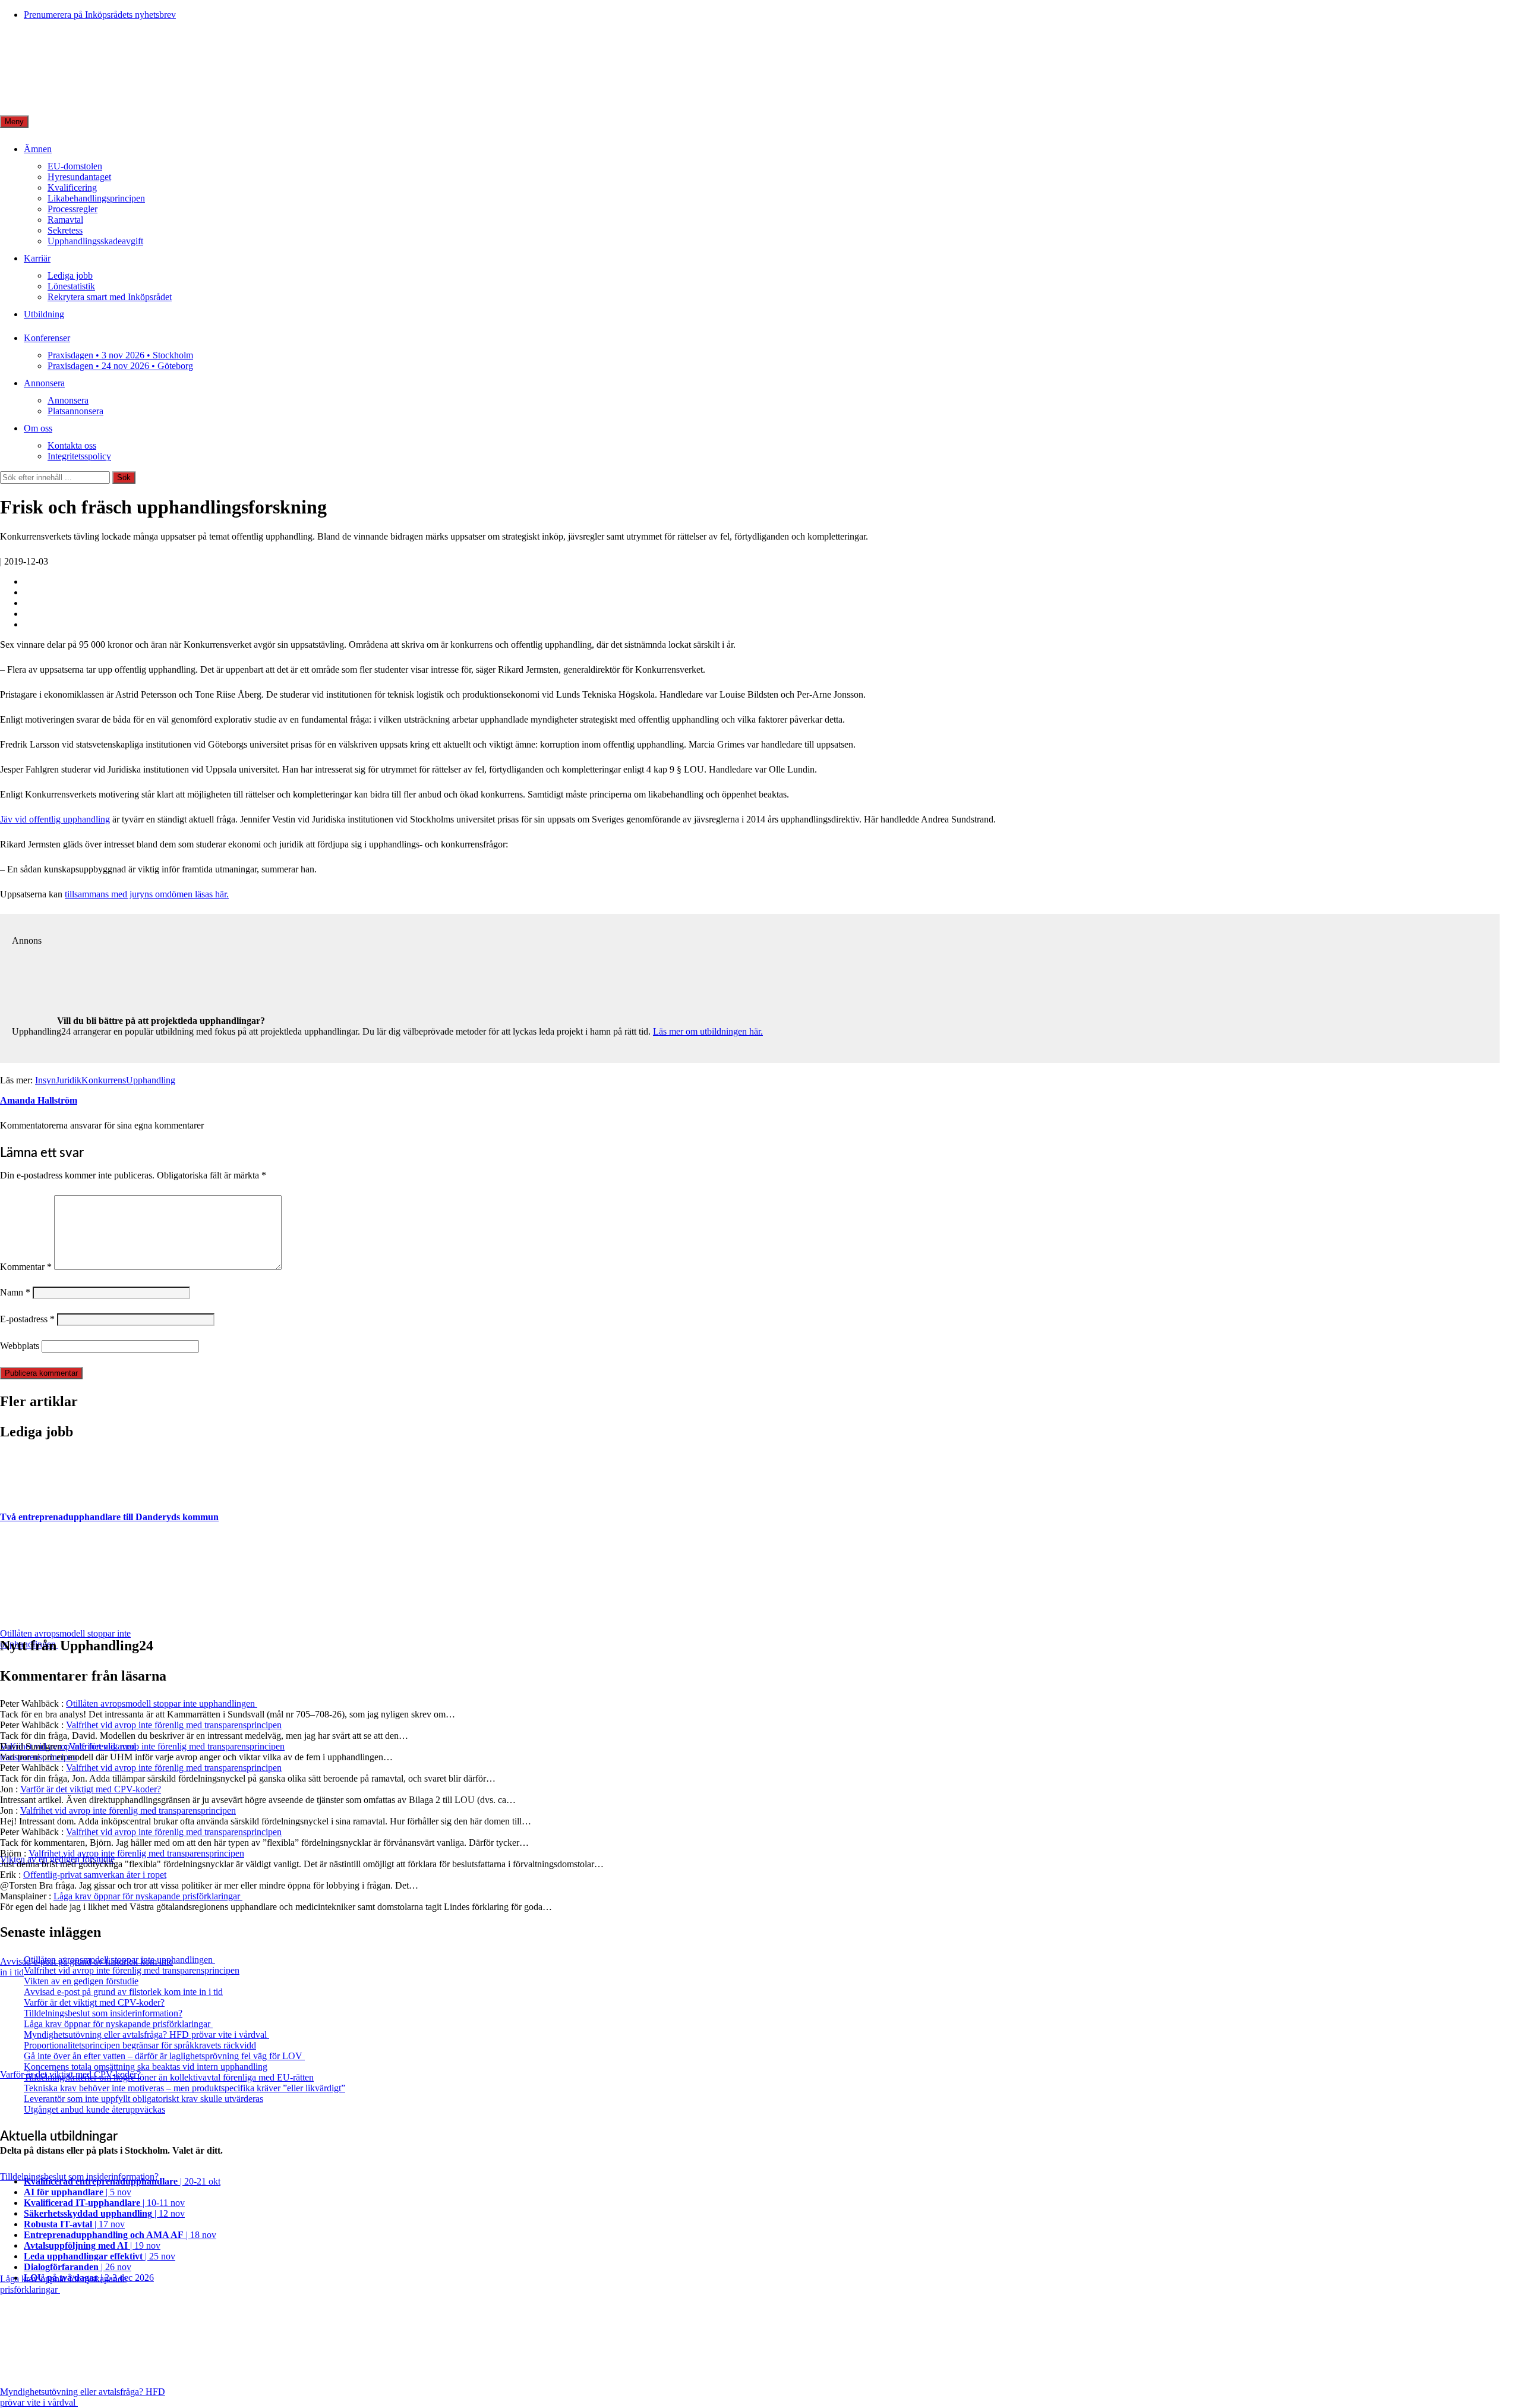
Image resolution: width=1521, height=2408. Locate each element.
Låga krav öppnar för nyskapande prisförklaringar (148, 1896)
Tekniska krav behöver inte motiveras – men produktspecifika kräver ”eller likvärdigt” (184, 2088)
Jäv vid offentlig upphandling (55, 819)
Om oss (38, 428)
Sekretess (65, 230)
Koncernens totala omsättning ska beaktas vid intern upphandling (146, 2067)
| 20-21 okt (122, 2181)
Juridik (69, 1080)
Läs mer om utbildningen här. (708, 1031)
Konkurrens (104, 1080)
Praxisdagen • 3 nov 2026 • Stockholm (120, 355)
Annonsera (44, 383)
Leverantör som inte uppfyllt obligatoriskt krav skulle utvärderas (143, 2099)
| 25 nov (100, 2256)
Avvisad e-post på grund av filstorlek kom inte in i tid (123, 1992)
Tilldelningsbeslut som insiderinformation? (103, 2013)
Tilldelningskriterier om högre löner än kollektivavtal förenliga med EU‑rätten (169, 2077)
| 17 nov (74, 2224)
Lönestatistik (71, 286)
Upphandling (151, 1080)
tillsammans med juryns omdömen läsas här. (147, 894)
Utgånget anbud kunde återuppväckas (94, 2109)
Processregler (72, 209)
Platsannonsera (75, 411)
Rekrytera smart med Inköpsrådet (110, 297)
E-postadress (27, 1319)
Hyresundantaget (79, 177)
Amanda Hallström (39, 1100)
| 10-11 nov (104, 2203)
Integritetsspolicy (79, 456)
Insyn (45, 1080)
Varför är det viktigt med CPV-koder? (91, 1789)
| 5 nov (78, 2192)
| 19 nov (92, 2245)
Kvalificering (72, 187)
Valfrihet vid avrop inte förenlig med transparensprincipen (174, 1725)
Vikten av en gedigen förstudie (81, 1981)
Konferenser (47, 338)
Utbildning (44, 314)
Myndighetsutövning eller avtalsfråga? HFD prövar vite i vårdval (146, 2034)
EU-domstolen (75, 166)
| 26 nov (78, 2267)
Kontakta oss (72, 445)
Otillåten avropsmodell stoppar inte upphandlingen (162, 1703)
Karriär (37, 258)
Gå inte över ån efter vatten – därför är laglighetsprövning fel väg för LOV (164, 2056)
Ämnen (38, 149)
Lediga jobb (70, 275)
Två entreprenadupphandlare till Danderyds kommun (109, 1517)
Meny (14, 122)
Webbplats (20, 1346)
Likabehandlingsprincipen (96, 198)
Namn (15, 1292)
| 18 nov (120, 2235)
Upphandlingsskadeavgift (95, 241)
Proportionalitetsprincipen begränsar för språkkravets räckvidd (140, 2045)
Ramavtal (65, 220)
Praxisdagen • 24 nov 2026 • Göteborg (120, 366)
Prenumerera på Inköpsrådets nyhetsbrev (100, 15)
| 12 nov (104, 2213)
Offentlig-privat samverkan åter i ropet (95, 1875)
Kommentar (26, 1267)
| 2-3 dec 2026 (89, 2278)
